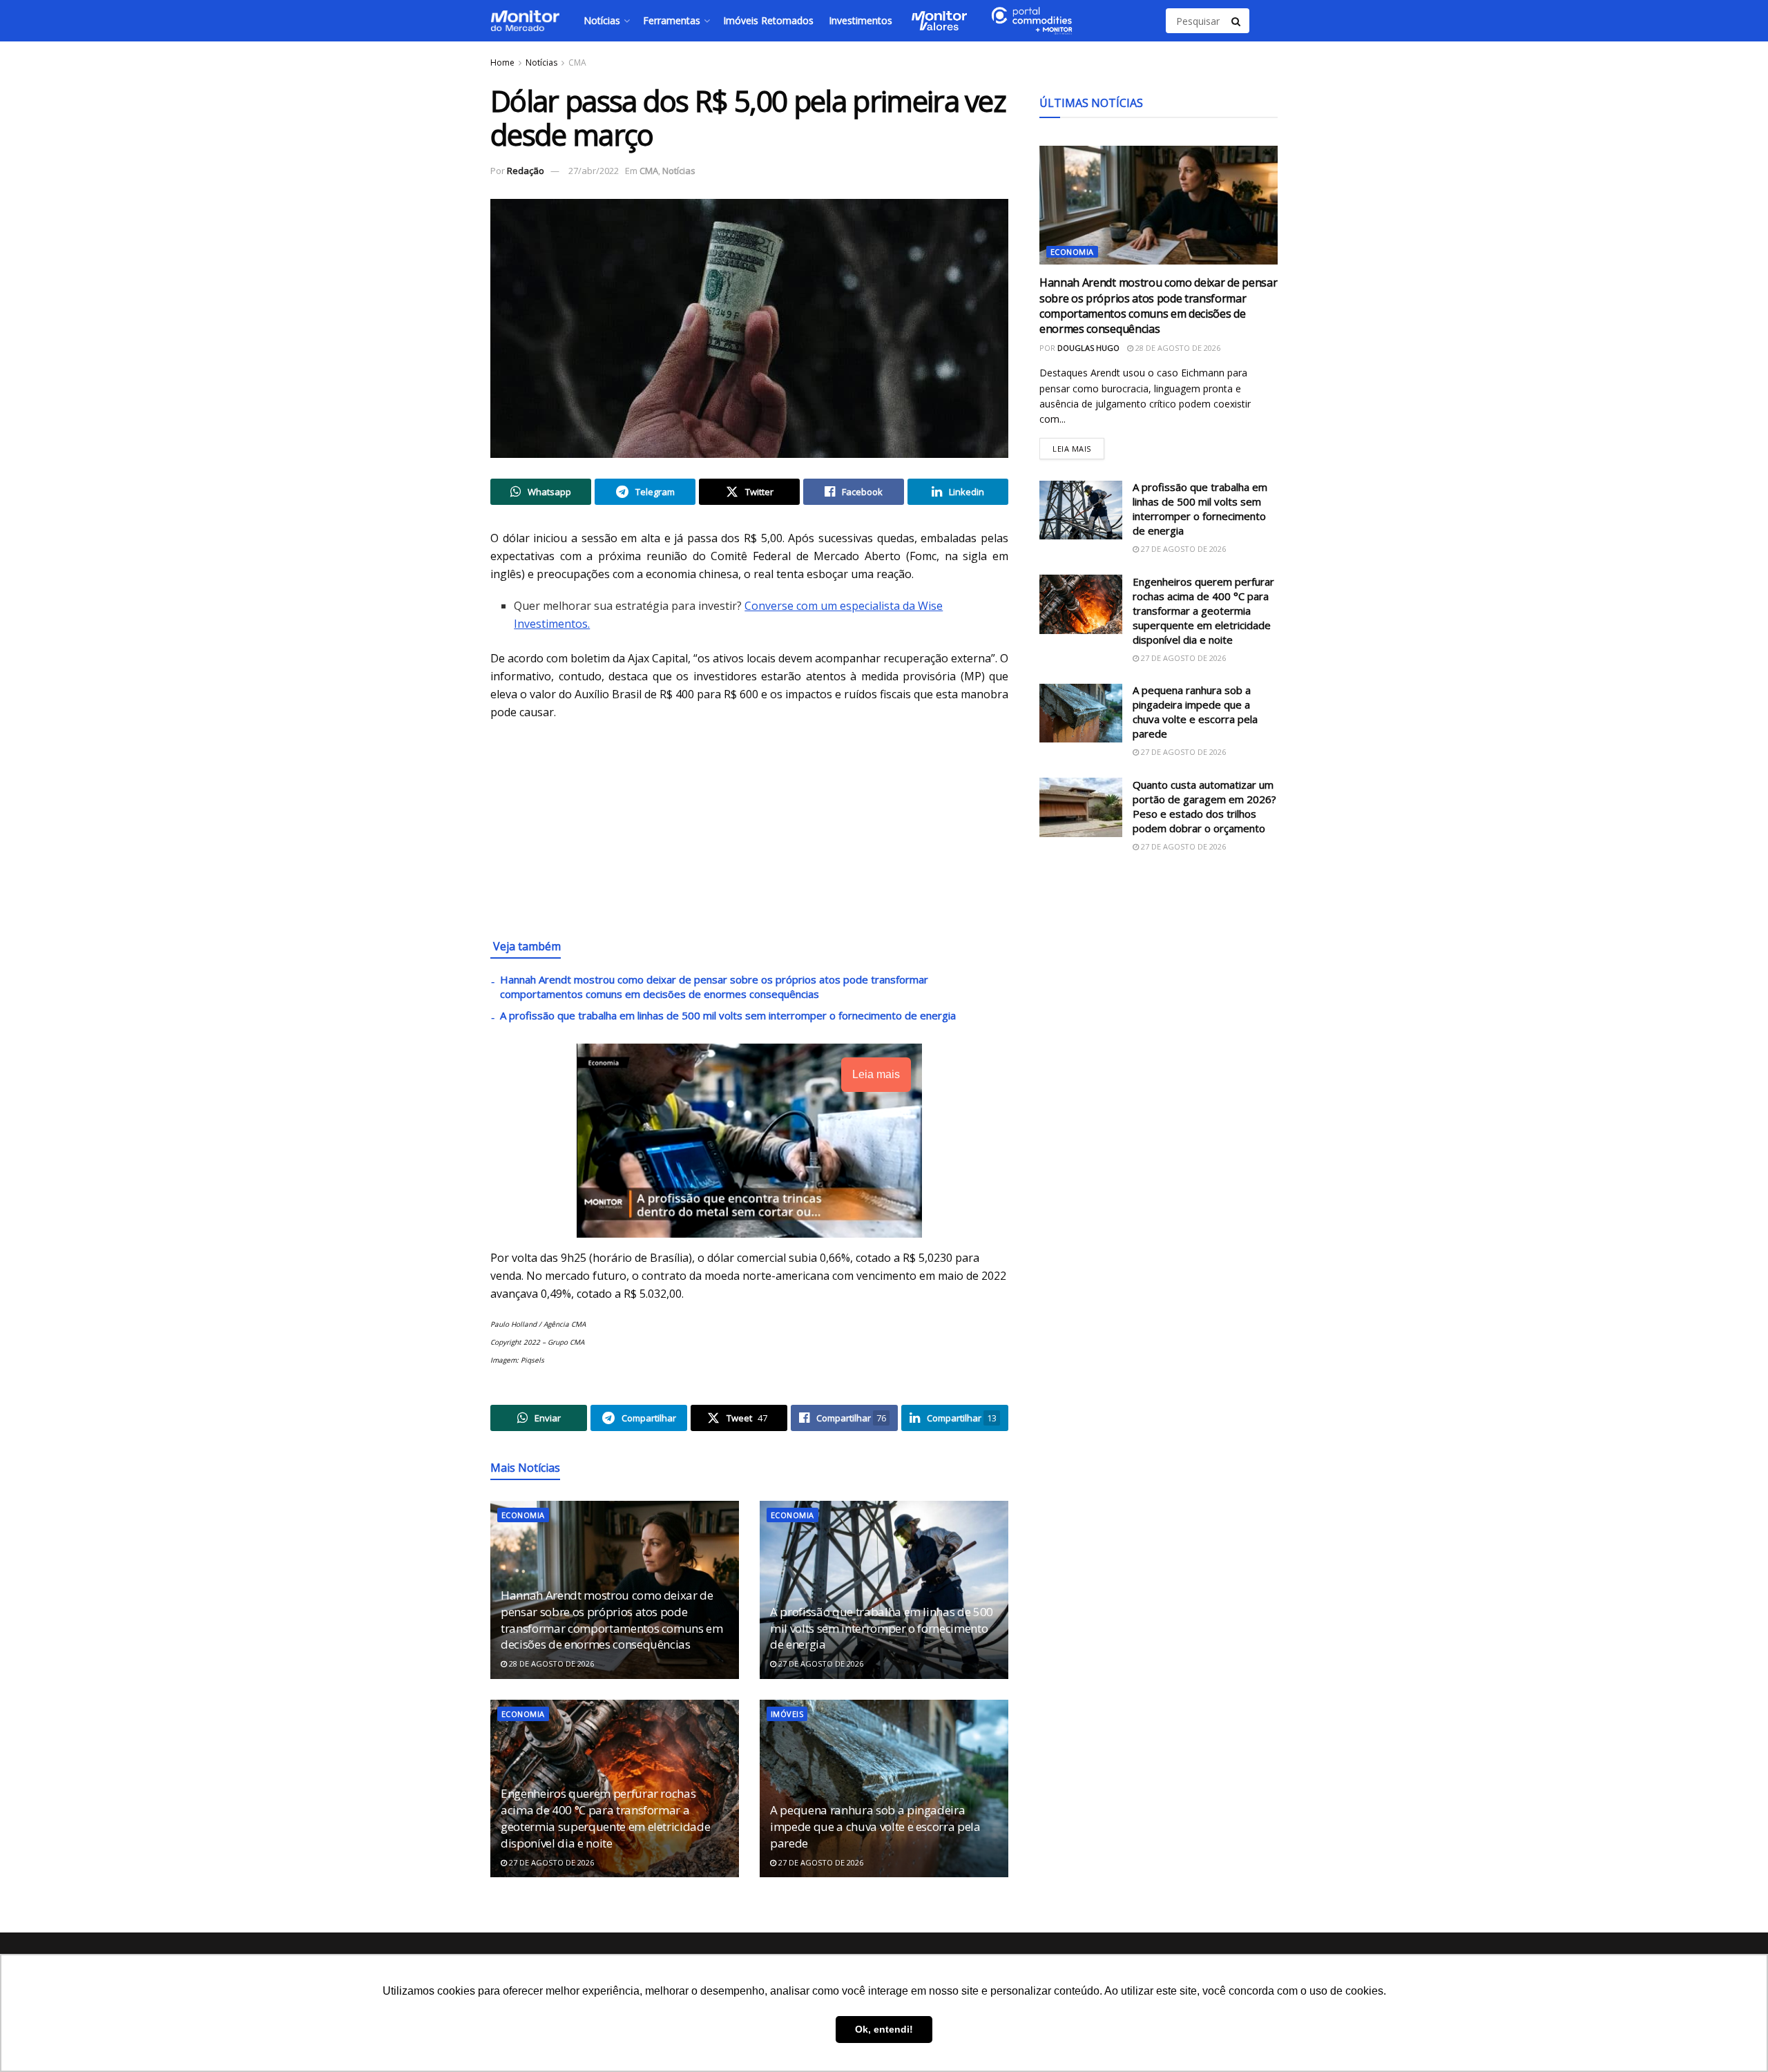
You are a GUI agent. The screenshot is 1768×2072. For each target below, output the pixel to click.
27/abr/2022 (594, 171)
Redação (526, 171)
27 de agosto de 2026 (820, 1663)
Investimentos (861, 20)
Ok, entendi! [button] (884, 2029)
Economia (523, 1515)
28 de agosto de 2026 (550, 1663)
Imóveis (787, 1714)
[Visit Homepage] (525, 21)
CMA (577, 63)
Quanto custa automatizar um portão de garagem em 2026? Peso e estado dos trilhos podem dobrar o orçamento (1204, 806)
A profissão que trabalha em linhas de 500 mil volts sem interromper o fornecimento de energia (728, 1015)
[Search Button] (1237, 21)
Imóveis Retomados (768, 20)
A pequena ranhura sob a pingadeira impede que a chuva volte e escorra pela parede (875, 1826)
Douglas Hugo (1088, 348)
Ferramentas (672, 20)
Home (502, 63)
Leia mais (1078, 446)
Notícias (602, 20)
